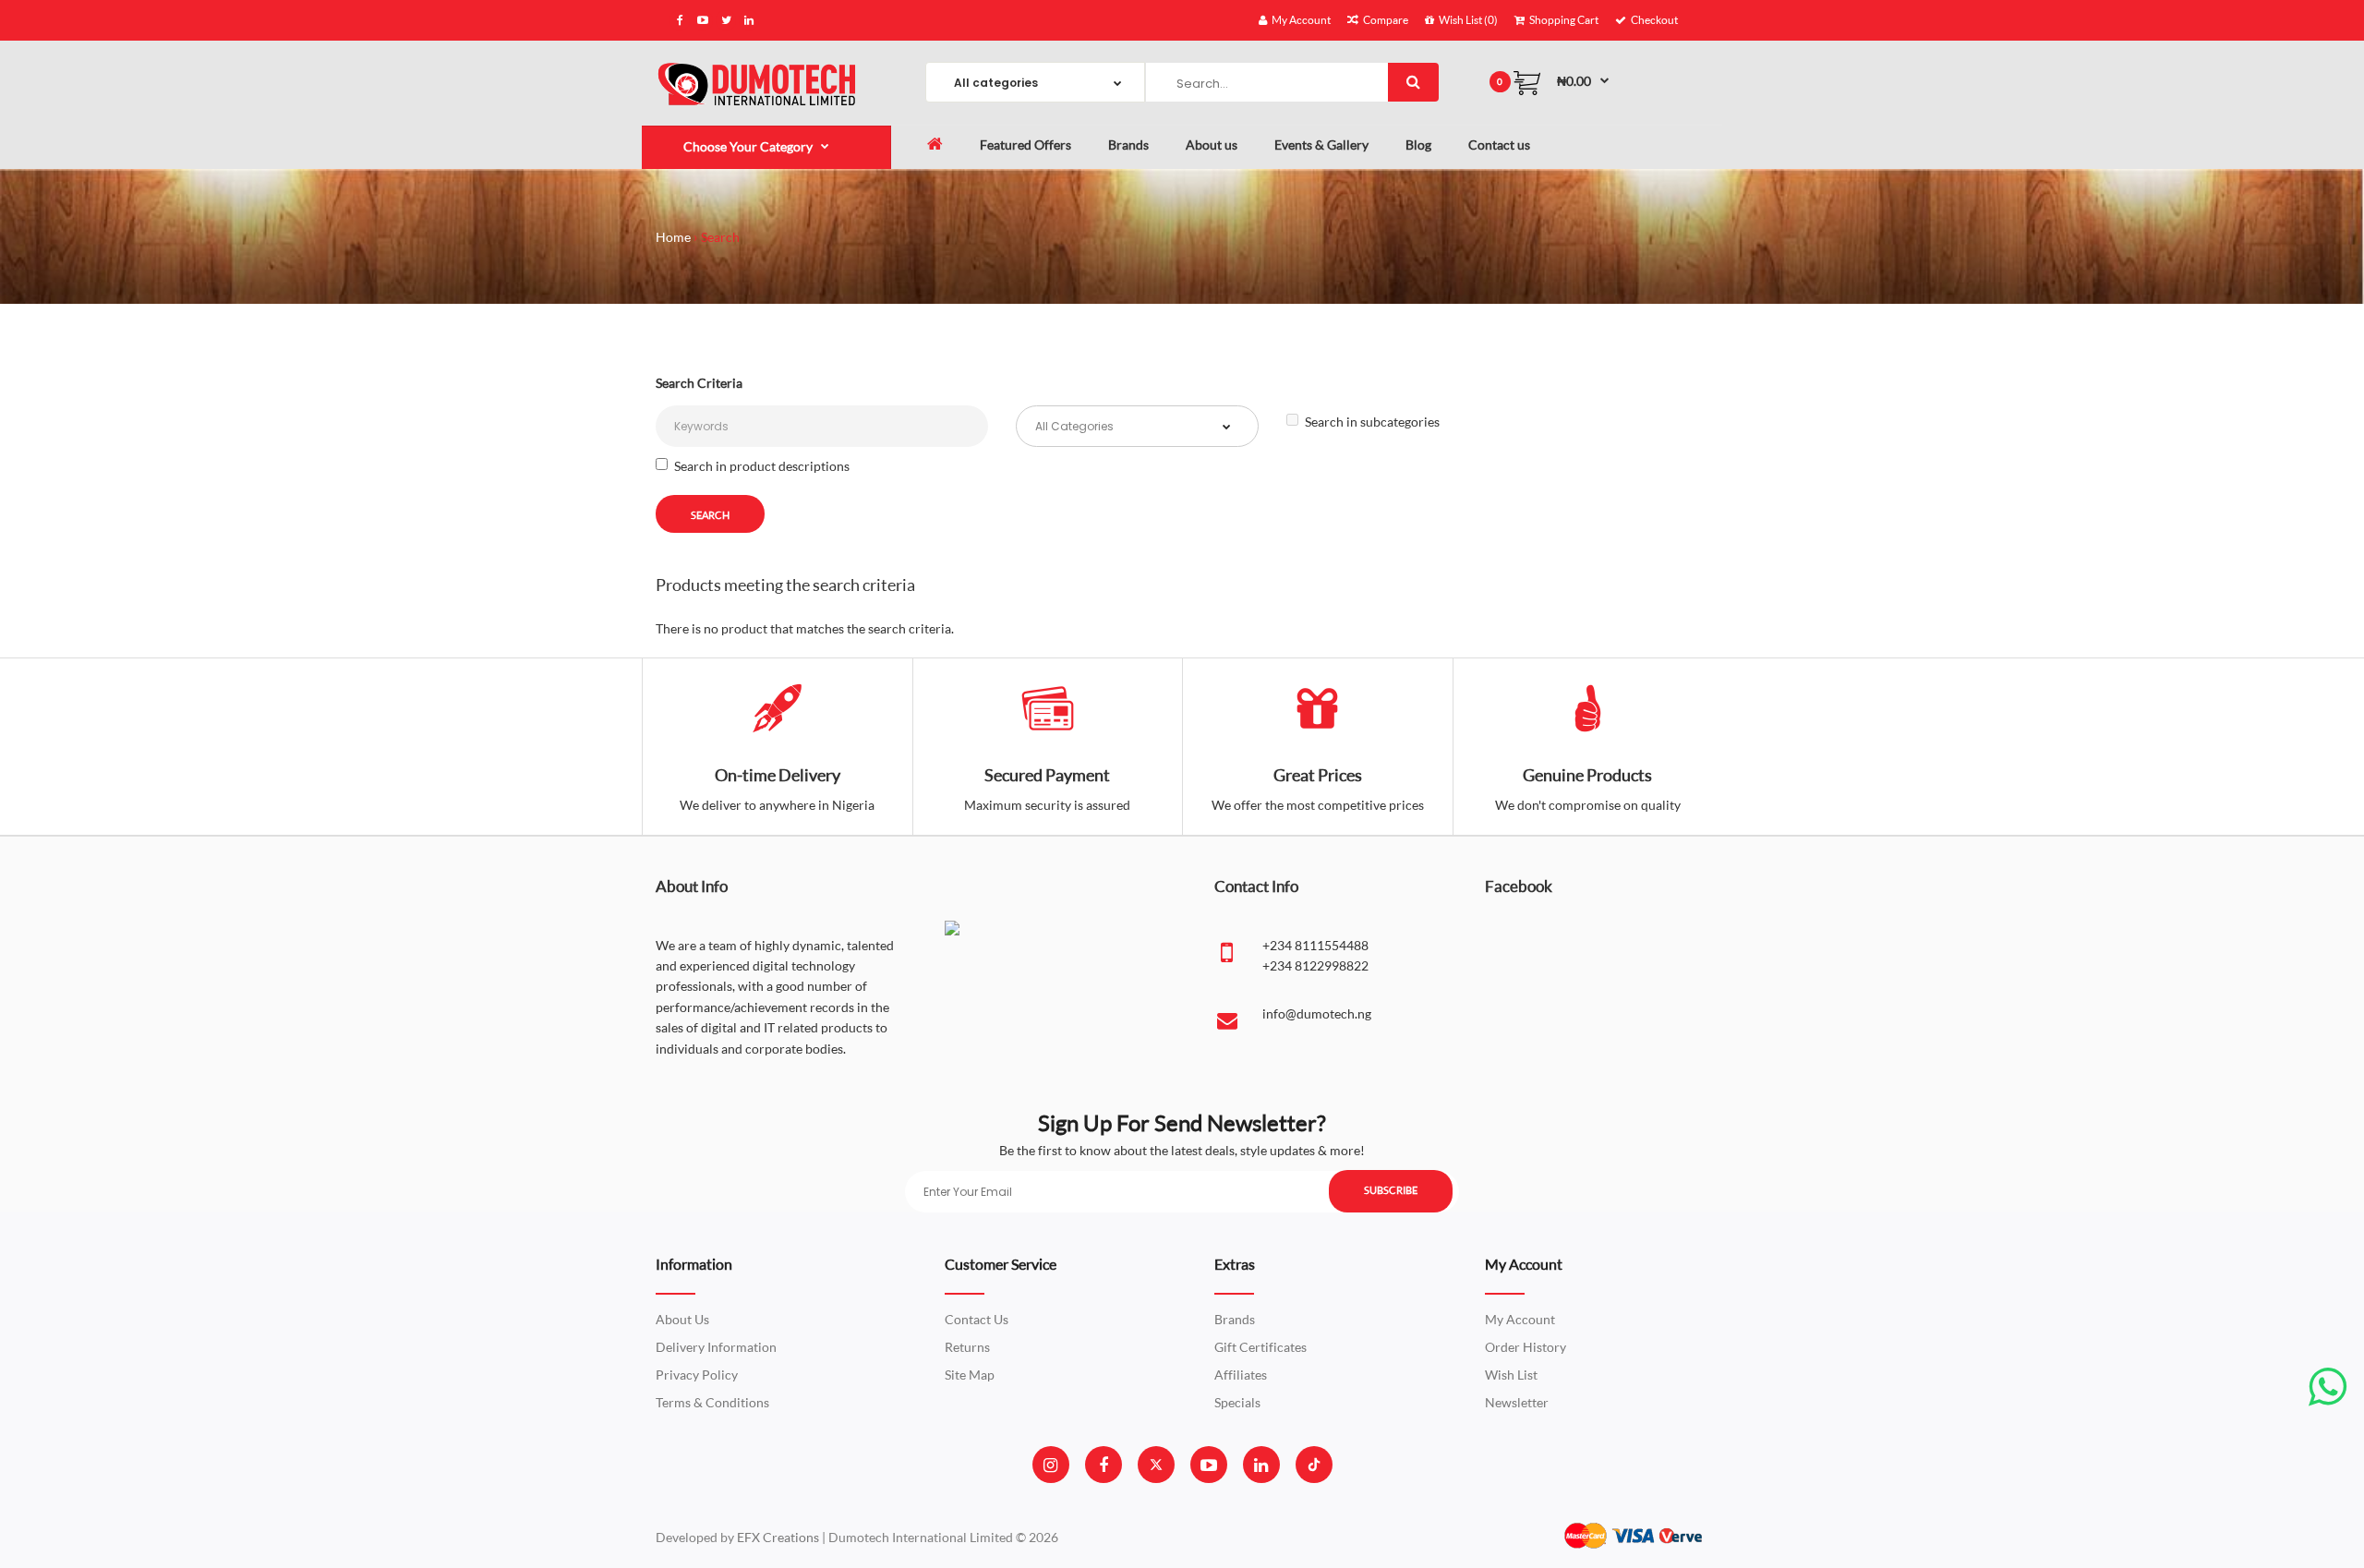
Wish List (1511, 1375)
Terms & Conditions (712, 1402)
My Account (1520, 1319)
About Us (682, 1319)
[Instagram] (1050, 1465)
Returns (967, 1347)
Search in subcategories (1372, 422)
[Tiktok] (1314, 1465)
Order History (1526, 1347)
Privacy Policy (697, 1375)
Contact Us (977, 1319)
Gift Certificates (1260, 1347)
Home (673, 237)
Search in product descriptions (762, 466)
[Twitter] (1156, 1465)
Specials (1237, 1402)
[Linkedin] (1261, 1465)
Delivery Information (716, 1347)
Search (720, 237)
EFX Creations (778, 1537)
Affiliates (1241, 1375)
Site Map (970, 1375)
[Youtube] (1209, 1465)
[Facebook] (1104, 1465)
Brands (1235, 1319)
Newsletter (1517, 1402)
